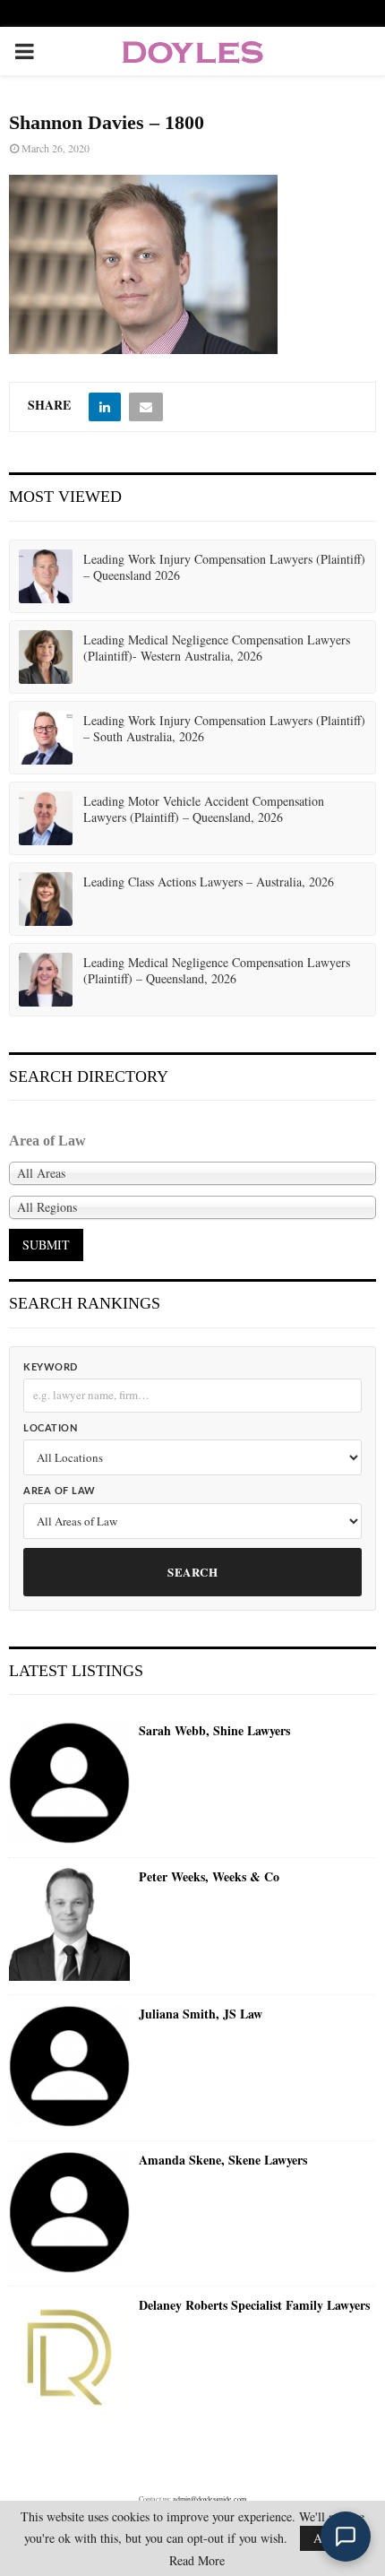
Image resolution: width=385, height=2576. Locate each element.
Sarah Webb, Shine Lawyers (214, 1731)
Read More (197, 2561)
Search (192, 1572)
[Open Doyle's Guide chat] (346, 2537)
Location (50, 1428)
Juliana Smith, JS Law (201, 2014)
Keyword (51, 1367)
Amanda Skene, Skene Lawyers (223, 2160)
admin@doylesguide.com (210, 2499)
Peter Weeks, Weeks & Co (209, 1877)
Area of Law (60, 1491)
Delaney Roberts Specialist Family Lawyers (254, 2305)
